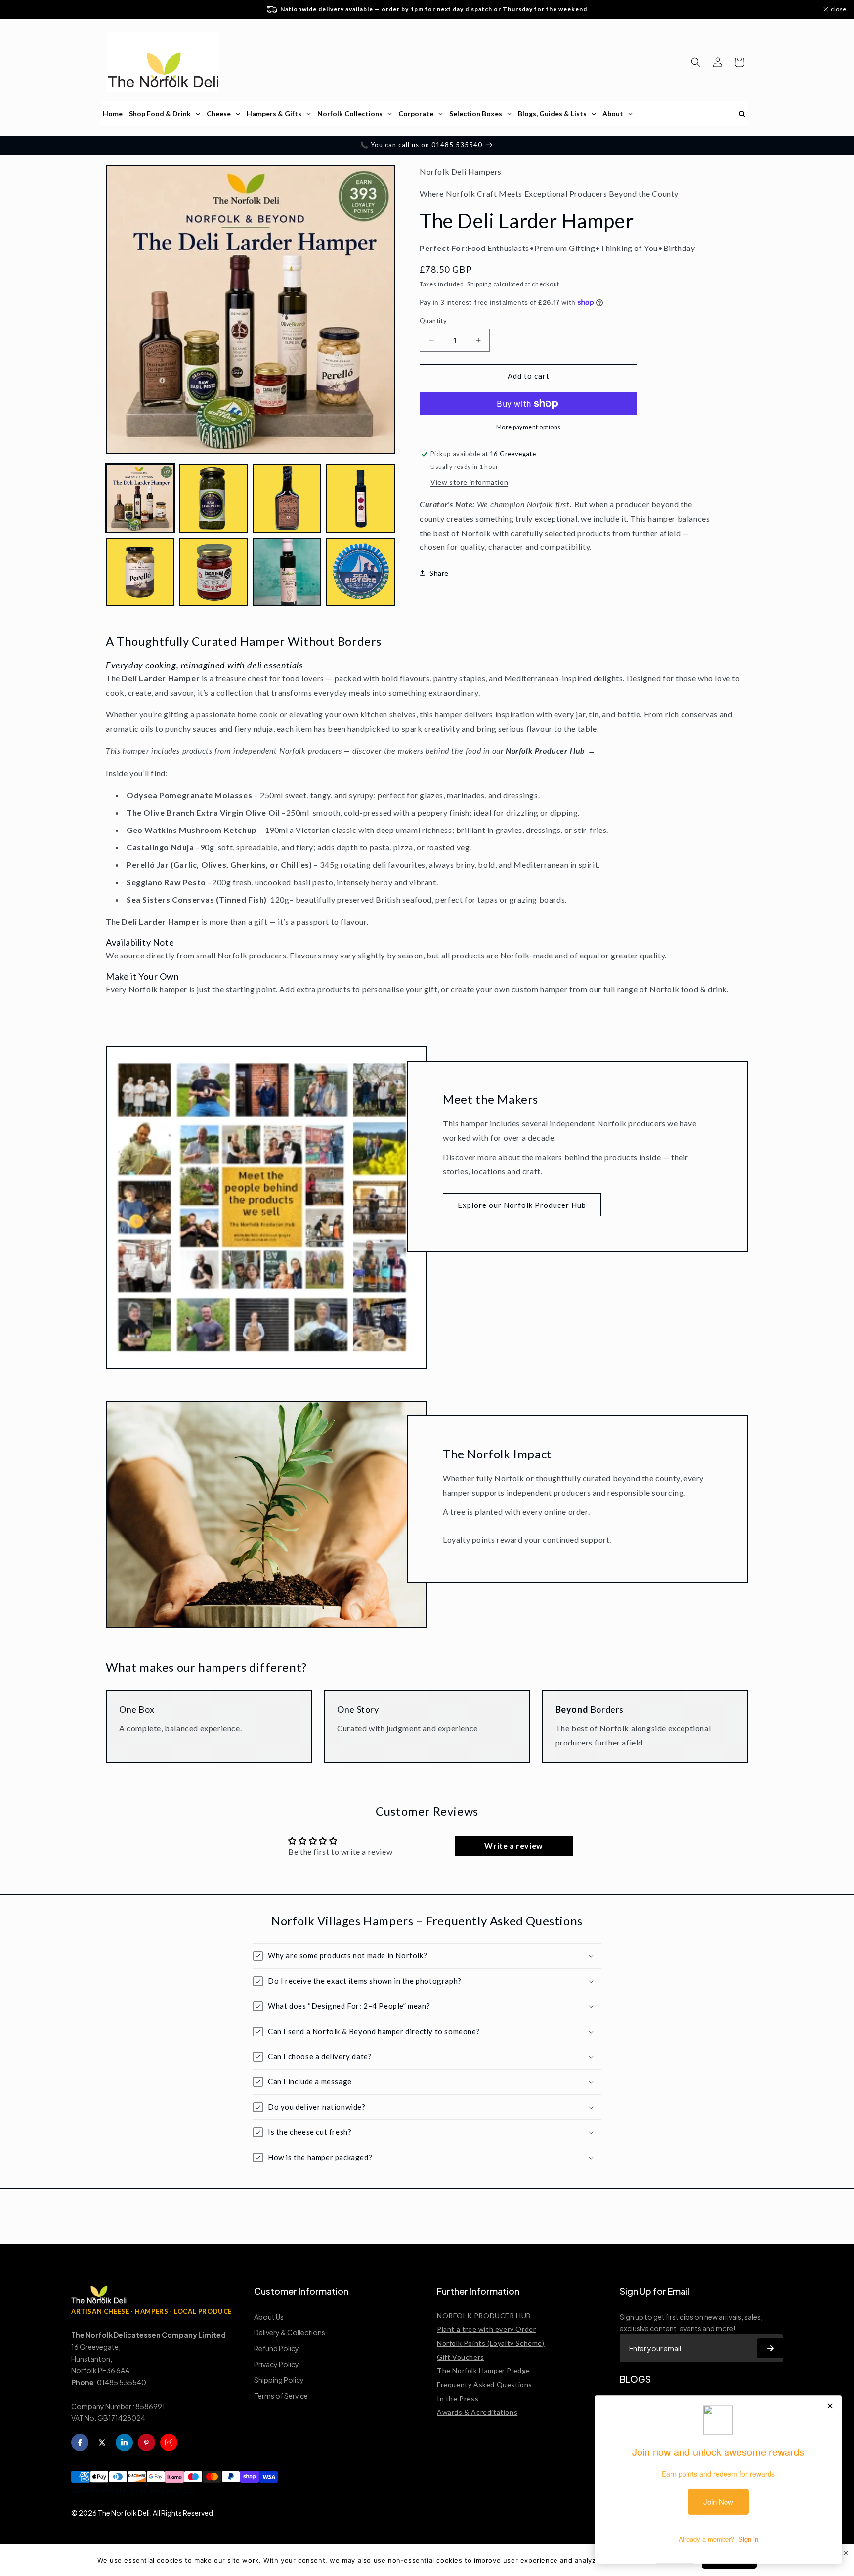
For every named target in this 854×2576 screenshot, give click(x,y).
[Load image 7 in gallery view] (287, 572)
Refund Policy (277, 2348)
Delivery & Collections (290, 2332)
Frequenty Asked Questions (485, 2385)
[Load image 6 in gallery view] (214, 572)
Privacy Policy (277, 2364)
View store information (469, 482)
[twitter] (102, 2442)
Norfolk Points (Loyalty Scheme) (491, 2343)
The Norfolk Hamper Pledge (484, 2371)
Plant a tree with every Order (486, 2329)
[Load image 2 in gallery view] (214, 498)
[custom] (169, 2442)
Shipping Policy (279, 2380)
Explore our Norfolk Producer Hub (522, 1205)
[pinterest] (147, 2442)
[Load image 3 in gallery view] (287, 498)
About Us (269, 2317)
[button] (696, 62)
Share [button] (439, 573)
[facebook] (80, 2442)
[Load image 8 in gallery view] (361, 572)
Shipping (479, 284)
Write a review (513, 1846)
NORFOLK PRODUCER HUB (485, 2315)
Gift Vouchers (461, 2357)
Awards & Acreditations (477, 2412)
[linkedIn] (124, 2442)
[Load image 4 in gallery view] (361, 498)
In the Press (458, 2398)
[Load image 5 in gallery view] (140, 572)
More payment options (529, 427)
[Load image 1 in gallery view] (140, 498)
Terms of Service (281, 2396)
